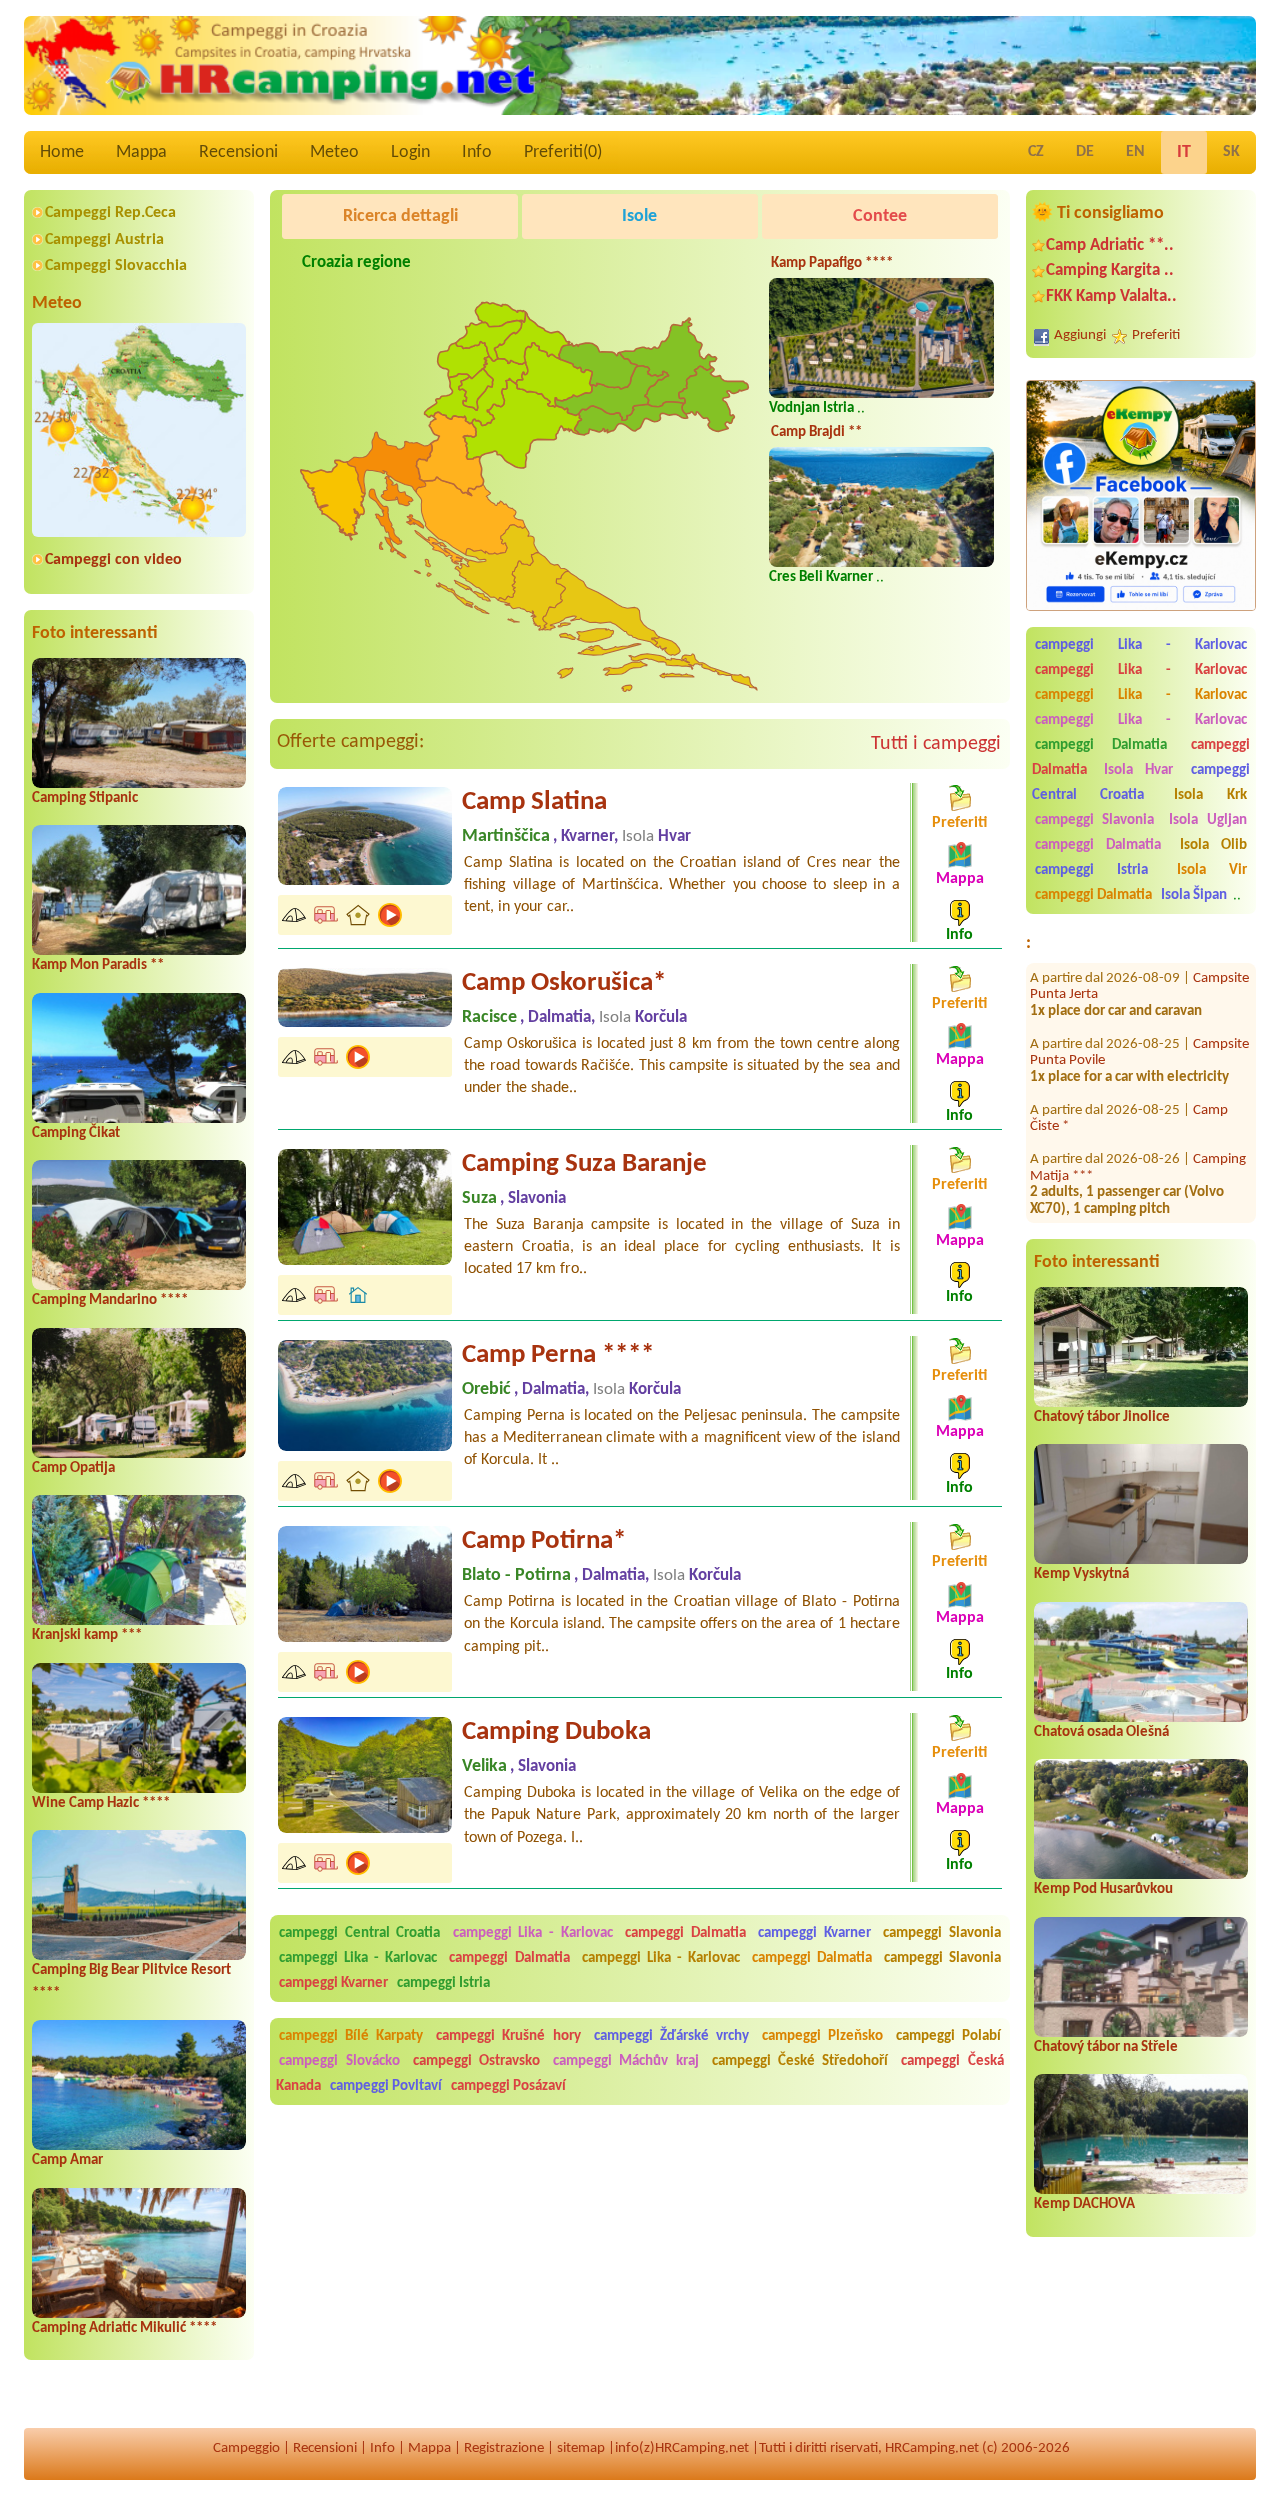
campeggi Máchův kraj (625, 2061)
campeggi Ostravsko (476, 2061)
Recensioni (238, 152)
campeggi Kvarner (814, 1933)
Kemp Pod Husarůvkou (1103, 1889)
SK (1231, 152)
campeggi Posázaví (508, 2086)
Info (477, 152)
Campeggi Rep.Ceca (110, 213)
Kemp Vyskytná (1081, 1574)
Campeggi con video (113, 560)
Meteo (334, 152)
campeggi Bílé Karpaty (351, 2036)
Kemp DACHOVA (1084, 2204)
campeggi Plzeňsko (822, 2036)
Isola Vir (1212, 870)
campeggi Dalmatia (1101, 745)
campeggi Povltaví (386, 2086)
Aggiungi (1080, 335)
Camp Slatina (534, 802)
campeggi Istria (1091, 870)
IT (1184, 152)
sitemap (581, 2448)
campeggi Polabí (948, 2036)
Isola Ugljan (1208, 820)
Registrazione (504, 2448)
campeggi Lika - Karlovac (1141, 645)
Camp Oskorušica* (564, 983)
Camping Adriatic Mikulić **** (124, 2328)
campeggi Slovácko (339, 2061)
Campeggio (246, 2448)
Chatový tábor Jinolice (1102, 1417)
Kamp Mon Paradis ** (98, 965)
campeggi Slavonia (1095, 820)
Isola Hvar (1138, 770)
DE (1085, 152)
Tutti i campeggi (936, 744)
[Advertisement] (662, 539)
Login (410, 152)
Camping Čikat (76, 1133)
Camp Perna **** (558, 1355)
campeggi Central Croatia (1141, 783)
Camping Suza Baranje (584, 1164)
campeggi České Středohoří (800, 2061)
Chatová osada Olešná (1101, 1732)
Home (62, 152)
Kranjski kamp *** (87, 1635)
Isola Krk (1210, 795)
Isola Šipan (1194, 895)
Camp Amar (67, 2160)
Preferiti (1156, 335)
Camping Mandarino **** (110, 1300)
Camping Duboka (556, 1732)
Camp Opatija (73, 1468)
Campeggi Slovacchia (116, 266)
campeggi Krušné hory (508, 2036)
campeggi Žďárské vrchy (671, 2036)
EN (1135, 152)
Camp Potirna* (544, 1541)
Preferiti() (563, 152)
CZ (1036, 152)
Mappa (141, 152)
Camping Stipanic (85, 798)
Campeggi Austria (104, 240)
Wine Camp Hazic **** (101, 1803)
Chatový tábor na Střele (1106, 2047)
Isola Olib (1213, 845)
